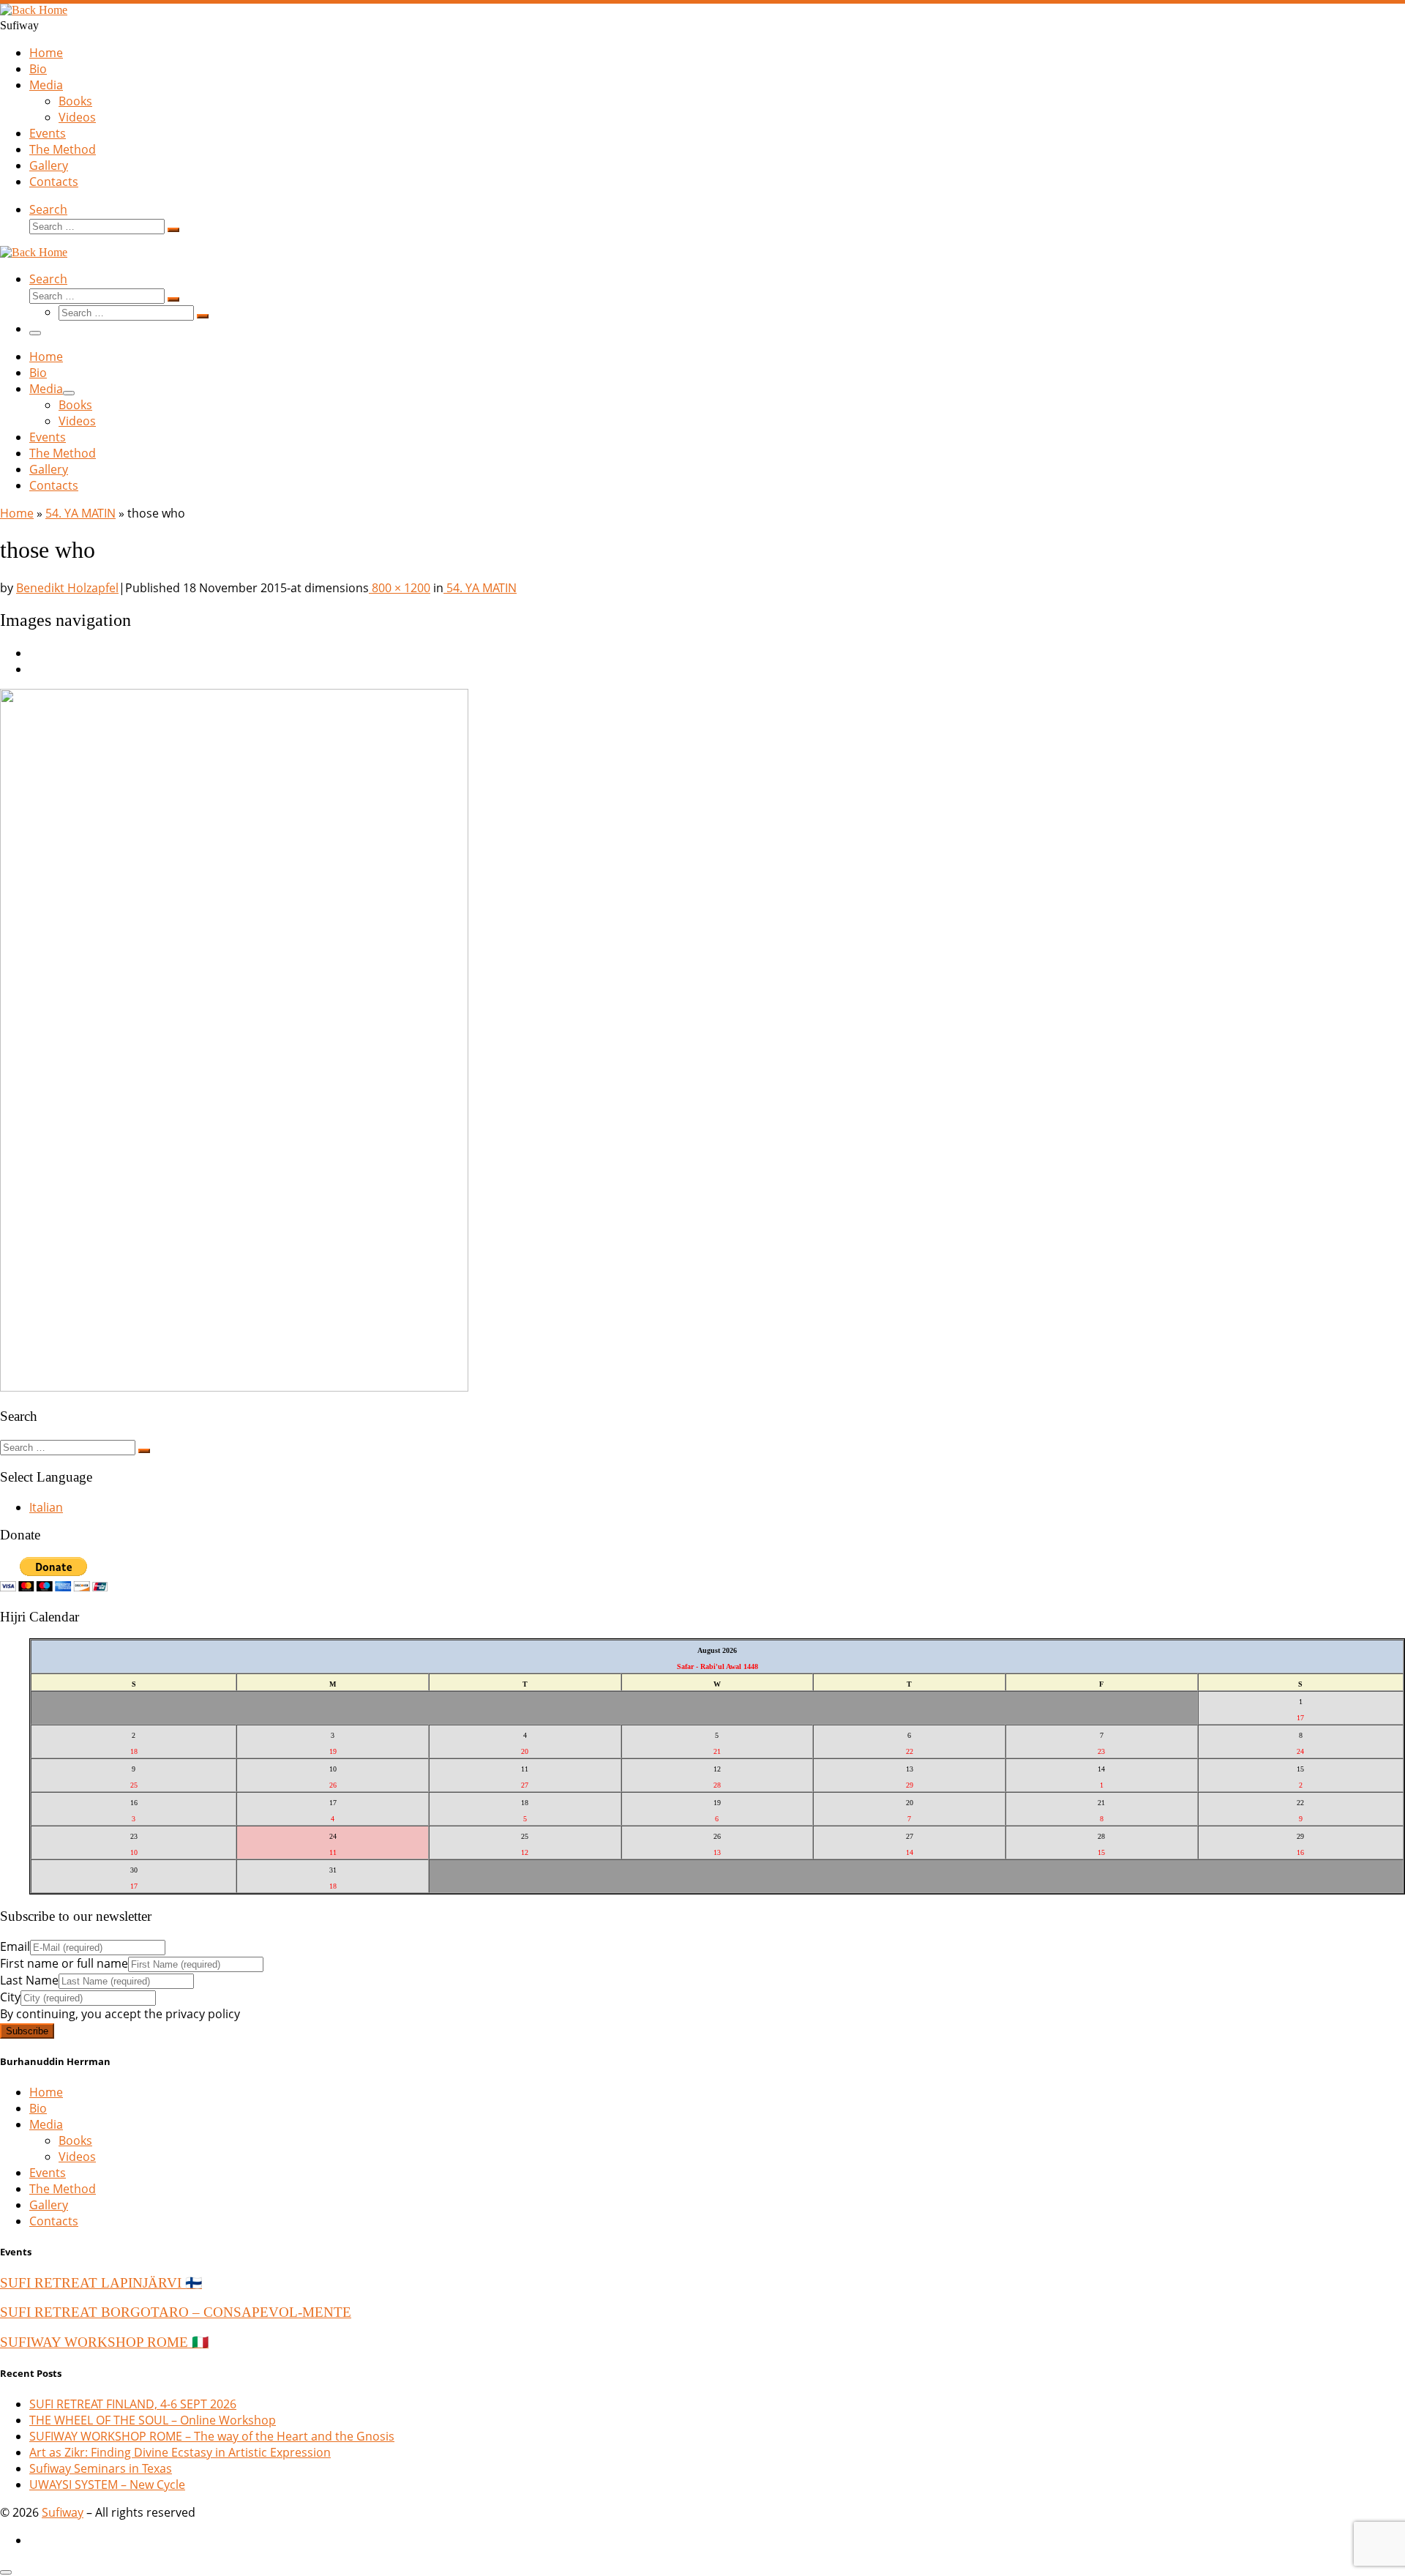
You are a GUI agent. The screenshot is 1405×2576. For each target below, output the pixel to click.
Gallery (49, 2205)
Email (15, 1946)
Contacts (54, 2221)
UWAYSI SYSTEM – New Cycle (107, 2484)
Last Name (29, 1980)
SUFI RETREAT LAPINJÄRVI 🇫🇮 (101, 2283)
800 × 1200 (400, 588)
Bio (38, 2108)
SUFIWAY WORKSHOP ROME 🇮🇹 (104, 2342)
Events (48, 2173)
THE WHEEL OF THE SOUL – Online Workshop (153, 2420)
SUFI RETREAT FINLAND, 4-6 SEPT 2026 (133, 2404)
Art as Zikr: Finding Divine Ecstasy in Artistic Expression (180, 2452)
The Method (63, 2189)
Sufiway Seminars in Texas (101, 2468)
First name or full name (64, 1963)
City (10, 1997)
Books (75, 2140)
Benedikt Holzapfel (67, 588)
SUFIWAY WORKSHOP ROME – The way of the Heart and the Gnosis (212, 2436)
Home (17, 513)
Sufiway (63, 2512)
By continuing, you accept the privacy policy (120, 2014)
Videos (77, 2157)
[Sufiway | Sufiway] (34, 10)
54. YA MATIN (80, 513)
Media (46, 2124)
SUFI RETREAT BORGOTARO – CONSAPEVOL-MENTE (176, 2312)
